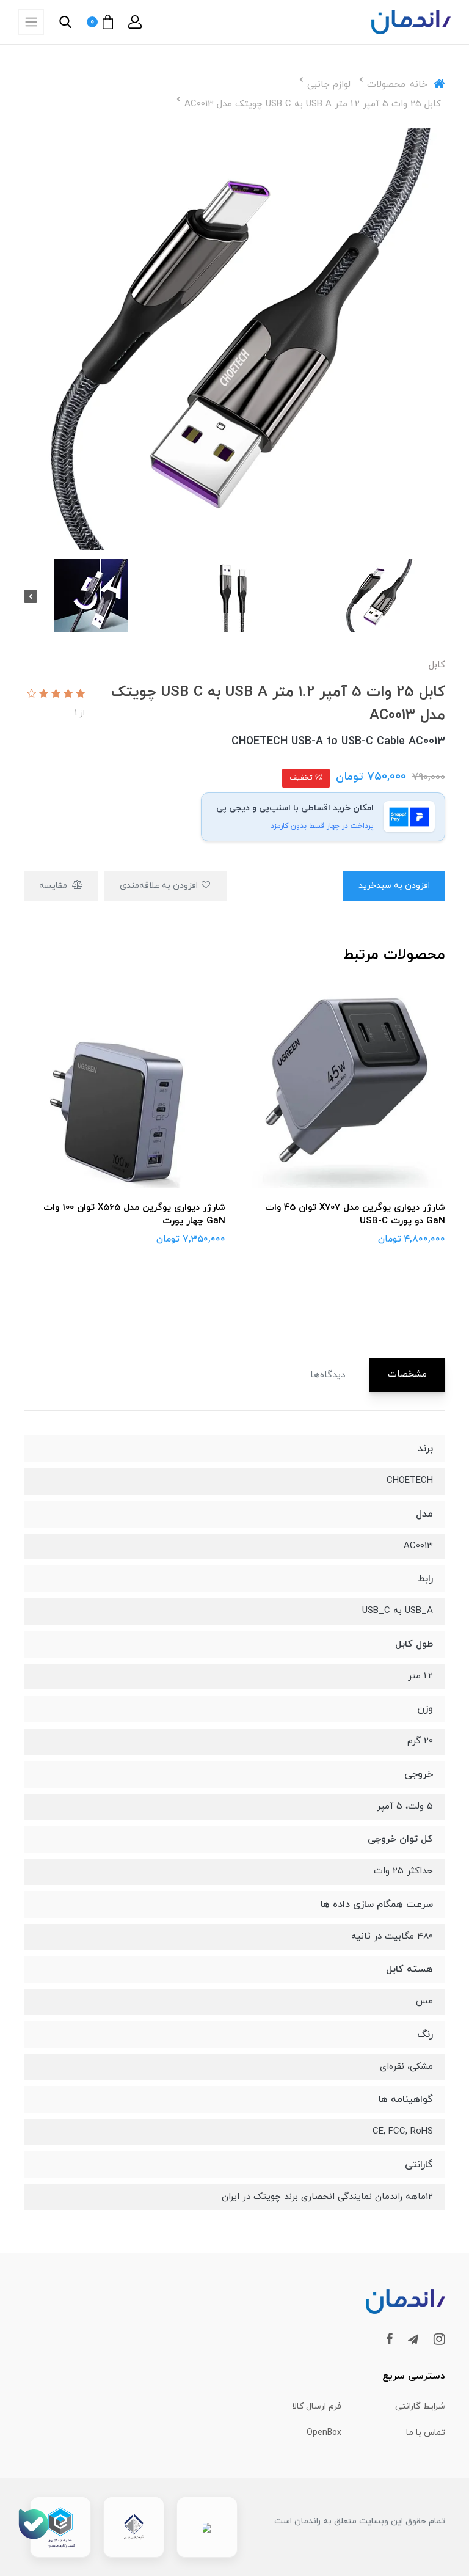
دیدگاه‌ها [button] (328, 1375)
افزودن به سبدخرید (394, 886)
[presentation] (438, 596)
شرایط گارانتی (420, 2406)
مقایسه (54, 886)
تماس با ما (426, 2433)
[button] (135, 22)
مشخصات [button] (407, 1374)
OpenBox (324, 2433)
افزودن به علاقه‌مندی (160, 886)
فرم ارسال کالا (317, 2406)
